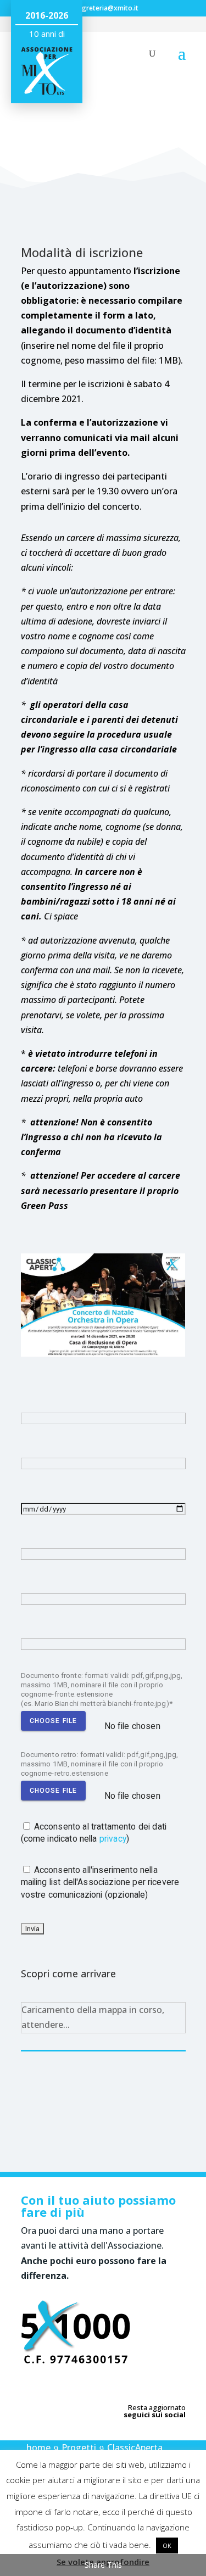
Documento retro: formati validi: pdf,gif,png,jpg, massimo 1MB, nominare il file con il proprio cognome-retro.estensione (100, 1764)
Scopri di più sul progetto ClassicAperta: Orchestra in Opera (114, 2103)
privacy (113, 1839)
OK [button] (167, 2546)
